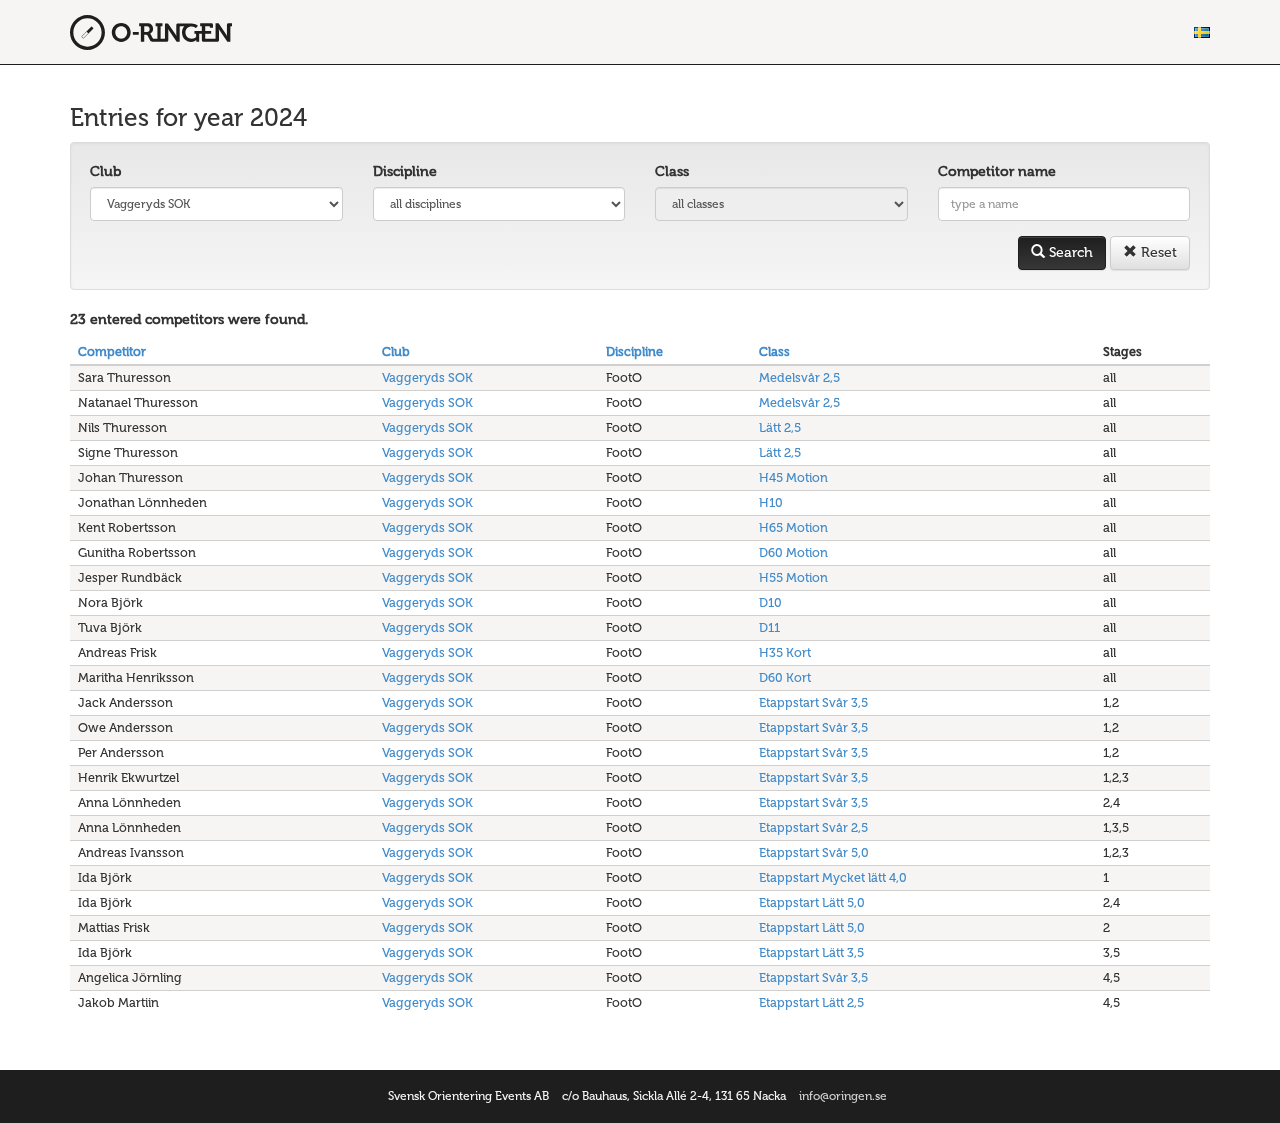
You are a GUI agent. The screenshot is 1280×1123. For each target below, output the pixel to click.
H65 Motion (793, 527)
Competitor (112, 351)
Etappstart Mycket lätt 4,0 (833, 877)
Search (1069, 252)
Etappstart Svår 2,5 (813, 827)
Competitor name (997, 171)
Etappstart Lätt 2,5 (811, 1002)
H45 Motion (793, 477)
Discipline (405, 171)
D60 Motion (793, 552)
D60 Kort (785, 677)
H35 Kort (785, 652)
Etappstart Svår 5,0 (814, 852)
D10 (770, 602)
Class (672, 171)
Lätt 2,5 (780, 427)
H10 (771, 502)
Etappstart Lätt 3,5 (811, 952)
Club (105, 171)
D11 (769, 627)
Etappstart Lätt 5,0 (812, 902)
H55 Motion (793, 577)
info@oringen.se (843, 1096)
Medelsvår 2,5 (799, 377)
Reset (1157, 252)
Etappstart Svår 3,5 (813, 702)
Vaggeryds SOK (427, 377)
